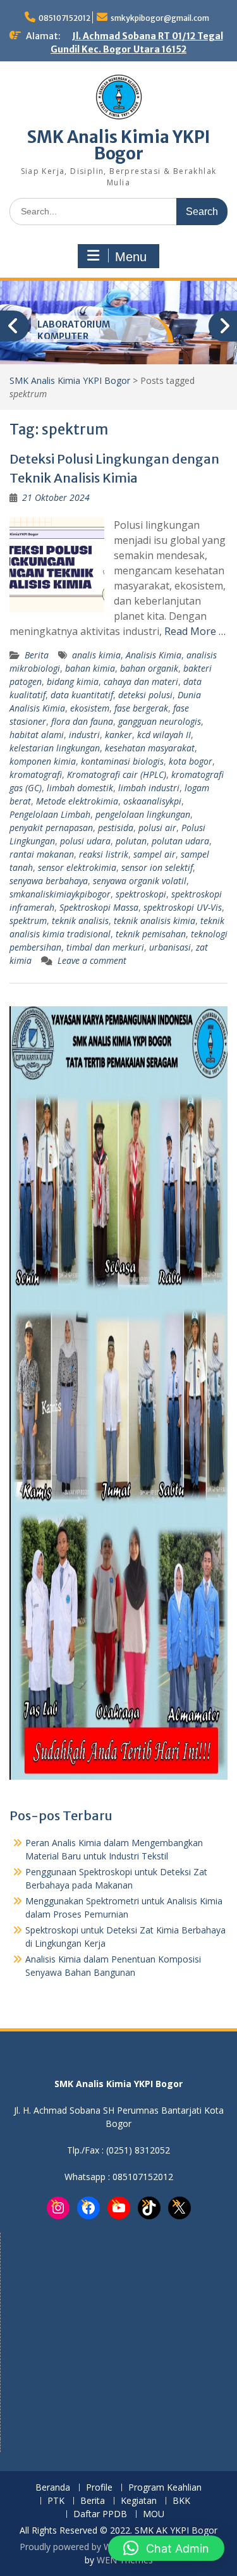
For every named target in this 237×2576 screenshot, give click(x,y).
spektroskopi (141, 894)
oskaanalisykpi (152, 801)
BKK (181, 2501)
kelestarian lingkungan (55, 748)
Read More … (195, 631)
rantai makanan (42, 854)
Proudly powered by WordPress (84, 2547)
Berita (37, 655)
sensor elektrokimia (77, 867)
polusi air (157, 828)
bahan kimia (90, 668)
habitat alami (37, 735)
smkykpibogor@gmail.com (160, 18)
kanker (118, 735)
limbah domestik (80, 788)
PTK (56, 2501)
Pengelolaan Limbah (50, 814)
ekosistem (90, 708)
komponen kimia (43, 761)
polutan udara (180, 841)
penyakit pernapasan (51, 828)
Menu (131, 257)
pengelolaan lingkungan (143, 814)
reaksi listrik (104, 854)
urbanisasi (170, 947)
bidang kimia (73, 681)
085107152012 (64, 18)
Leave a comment (92, 960)
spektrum (28, 921)
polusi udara (85, 841)
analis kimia (96, 655)
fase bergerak (141, 708)
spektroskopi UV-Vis (183, 907)
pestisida (116, 828)
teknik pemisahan (151, 934)
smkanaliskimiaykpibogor (60, 894)
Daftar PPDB (100, 2514)
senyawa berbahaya (49, 881)
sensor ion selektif (157, 867)
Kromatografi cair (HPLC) (117, 774)
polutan (131, 841)
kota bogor (191, 761)
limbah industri (149, 788)
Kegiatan (139, 2501)
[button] (166, 2548)
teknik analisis (80, 921)
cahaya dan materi (141, 681)
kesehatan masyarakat (150, 748)
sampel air (155, 854)
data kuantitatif (82, 695)
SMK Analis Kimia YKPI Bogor (119, 145)
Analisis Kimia (154, 655)
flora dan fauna (82, 721)
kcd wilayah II (164, 735)
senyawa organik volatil (140, 881)
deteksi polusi (145, 695)
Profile (99, 2488)
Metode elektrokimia (77, 801)
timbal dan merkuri (105, 947)
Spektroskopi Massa (99, 907)
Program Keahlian (165, 2488)
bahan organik (149, 668)
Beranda (53, 2488)
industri (84, 735)
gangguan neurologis (160, 721)
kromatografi (36, 774)
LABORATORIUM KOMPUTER (74, 331)
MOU (154, 2514)
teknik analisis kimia (155, 921)
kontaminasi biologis (122, 761)
